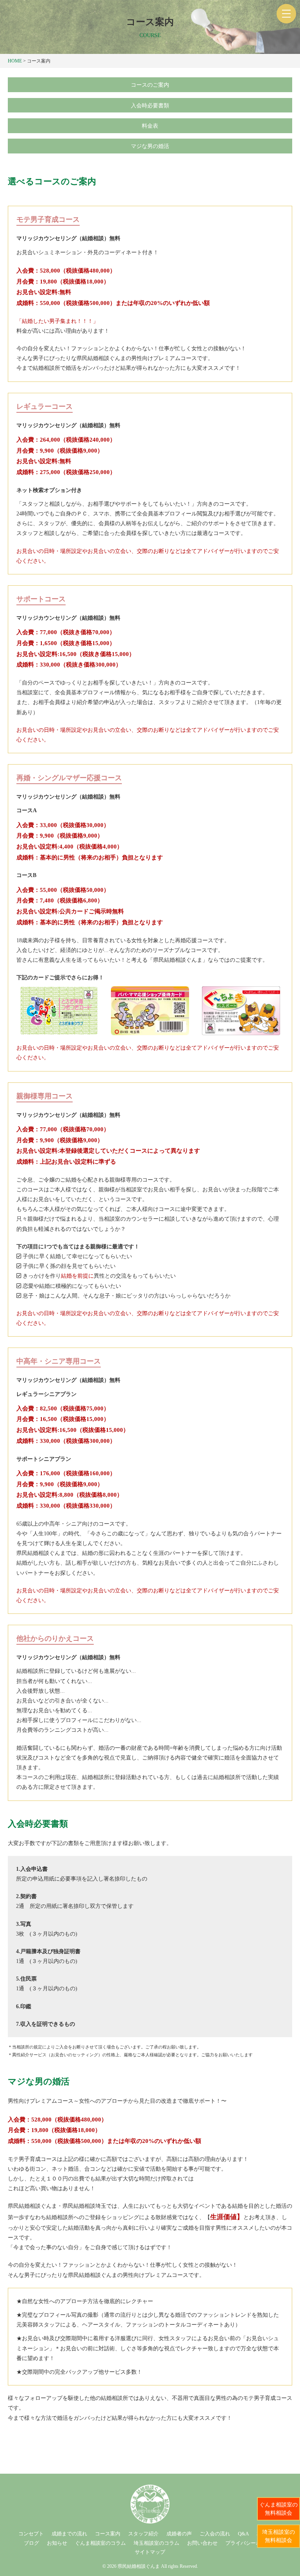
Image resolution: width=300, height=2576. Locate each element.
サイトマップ (150, 2552)
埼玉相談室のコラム (156, 2543)
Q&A (243, 2534)
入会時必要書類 (150, 106)
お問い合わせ (202, 2543)
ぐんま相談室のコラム (100, 2543)
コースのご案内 (150, 85)
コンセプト (31, 2534)
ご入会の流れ (215, 2534)
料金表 (150, 126)
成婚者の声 (179, 2534)
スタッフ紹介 (143, 2534)
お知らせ (57, 2543)
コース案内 (108, 2534)
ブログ (31, 2543)
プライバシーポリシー (251, 2543)
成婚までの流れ (69, 2534)
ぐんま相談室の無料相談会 (279, 2509)
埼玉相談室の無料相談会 (279, 2536)
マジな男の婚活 (150, 146)
